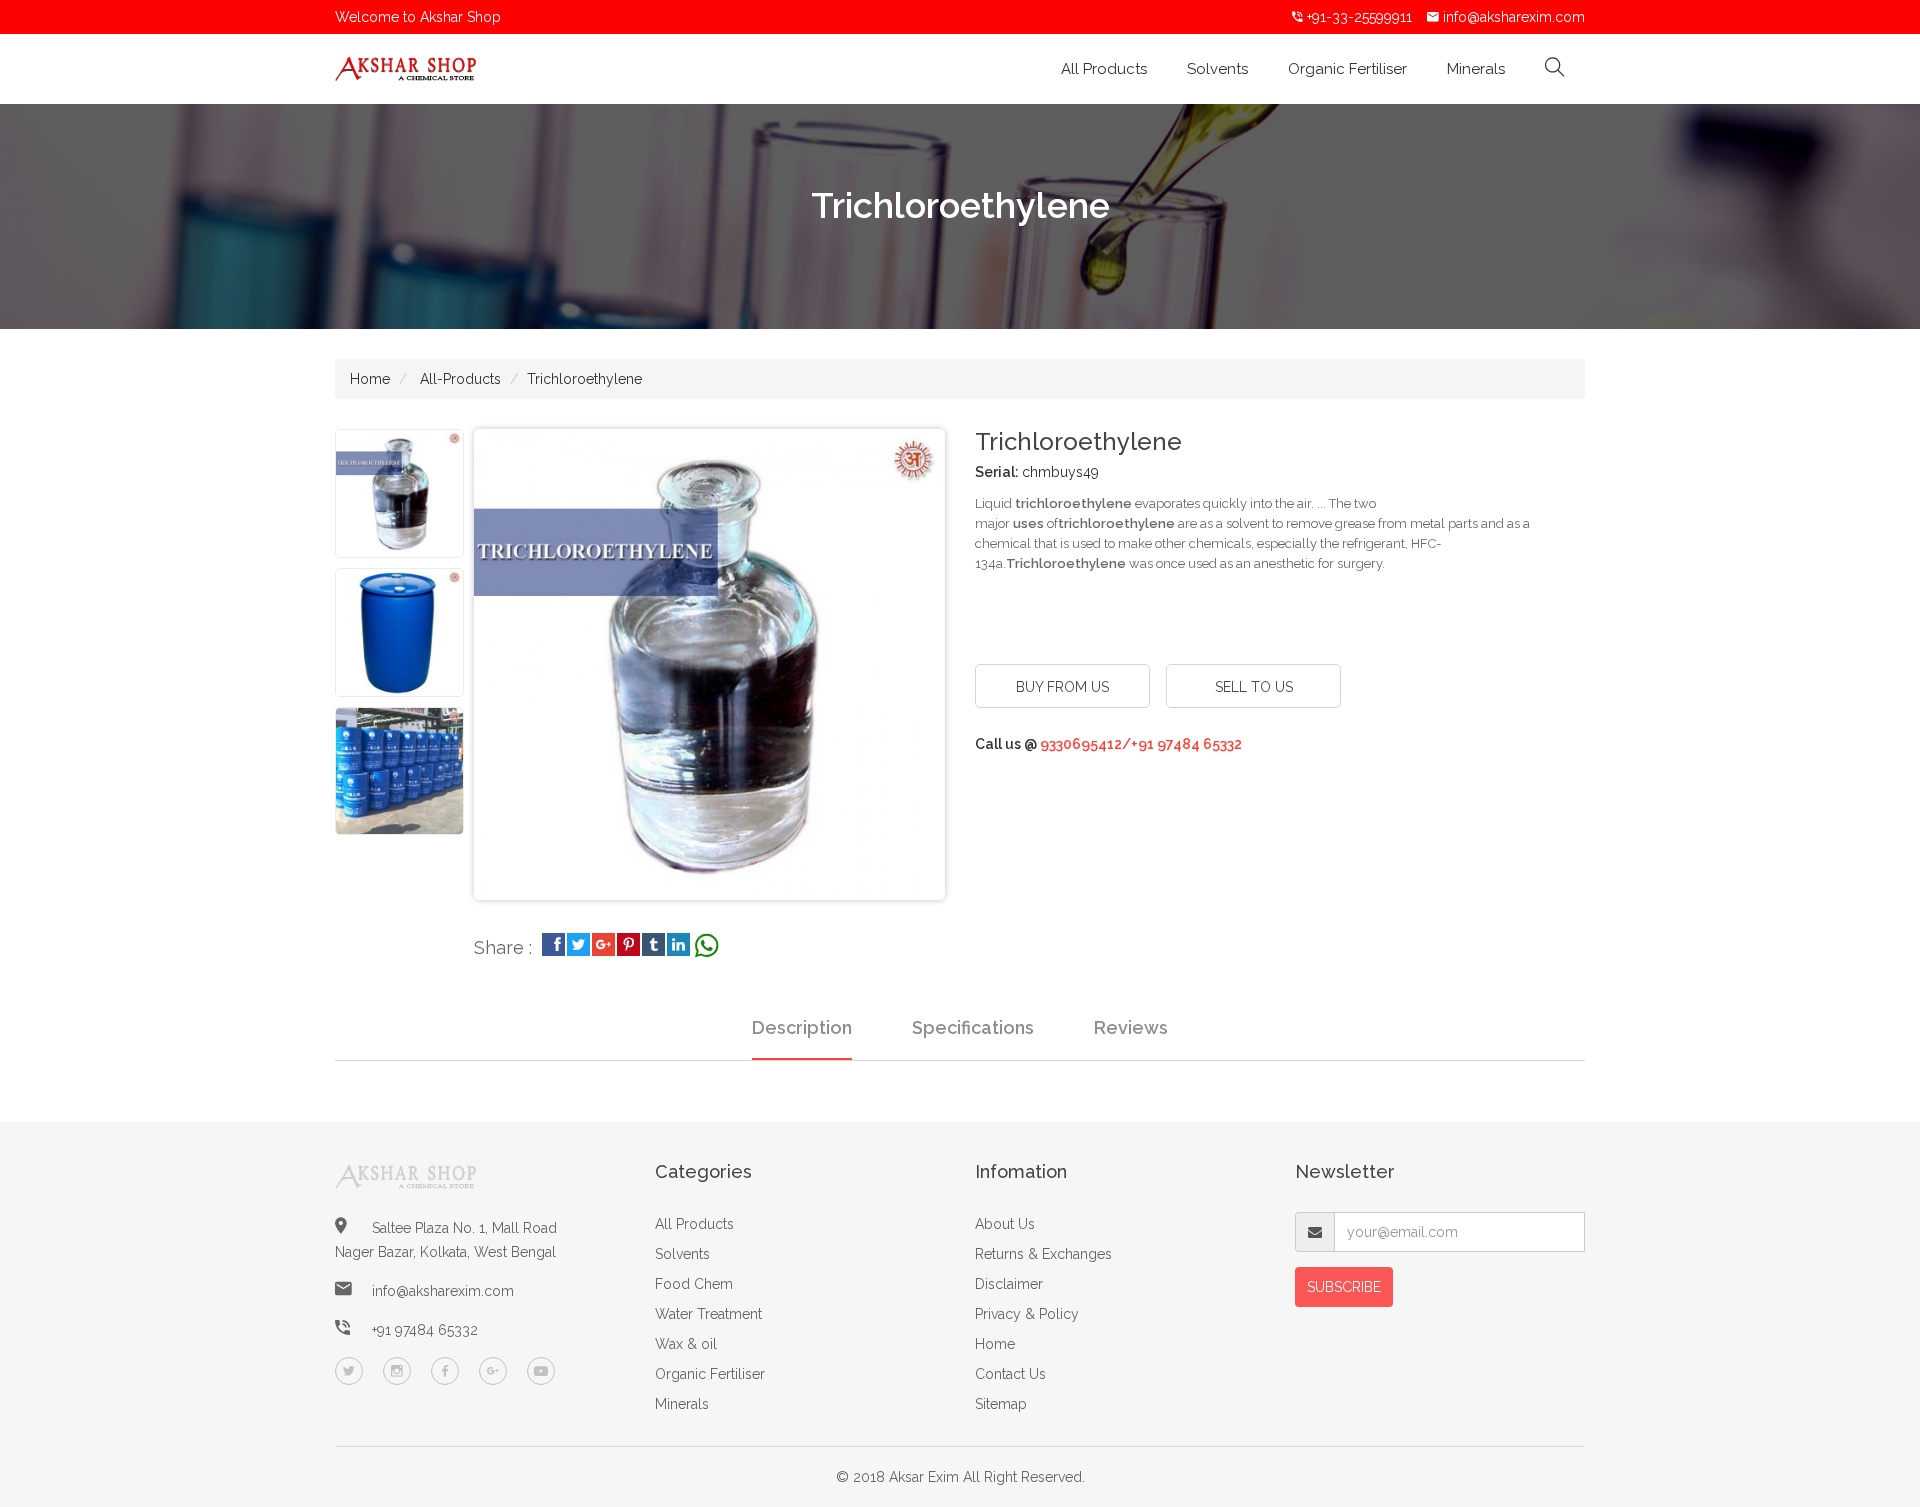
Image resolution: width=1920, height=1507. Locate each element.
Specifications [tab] (973, 1027)
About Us (1005, 1224)
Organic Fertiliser (1347, 69)
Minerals (1476, 69)
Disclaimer (1009, 1284)
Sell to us (1254, 687)
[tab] (399, 493)
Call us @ (1108, 744)
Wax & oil (686, 1344)
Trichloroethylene (584, 379)
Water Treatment (708, 1314)
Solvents (1217, 69)
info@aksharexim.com (1514, 17)
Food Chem (694, 1284)
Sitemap (1001, 1404)
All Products (1104, 69)
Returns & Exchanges (1043, 1254)
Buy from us (1062, 687)
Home (370, 379)
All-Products (458, 379)
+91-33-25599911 (1357, 17)
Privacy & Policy (1027, 1314)
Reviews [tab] (1131, 1027)
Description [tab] (802, 1027)
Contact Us (1010, 1374)
